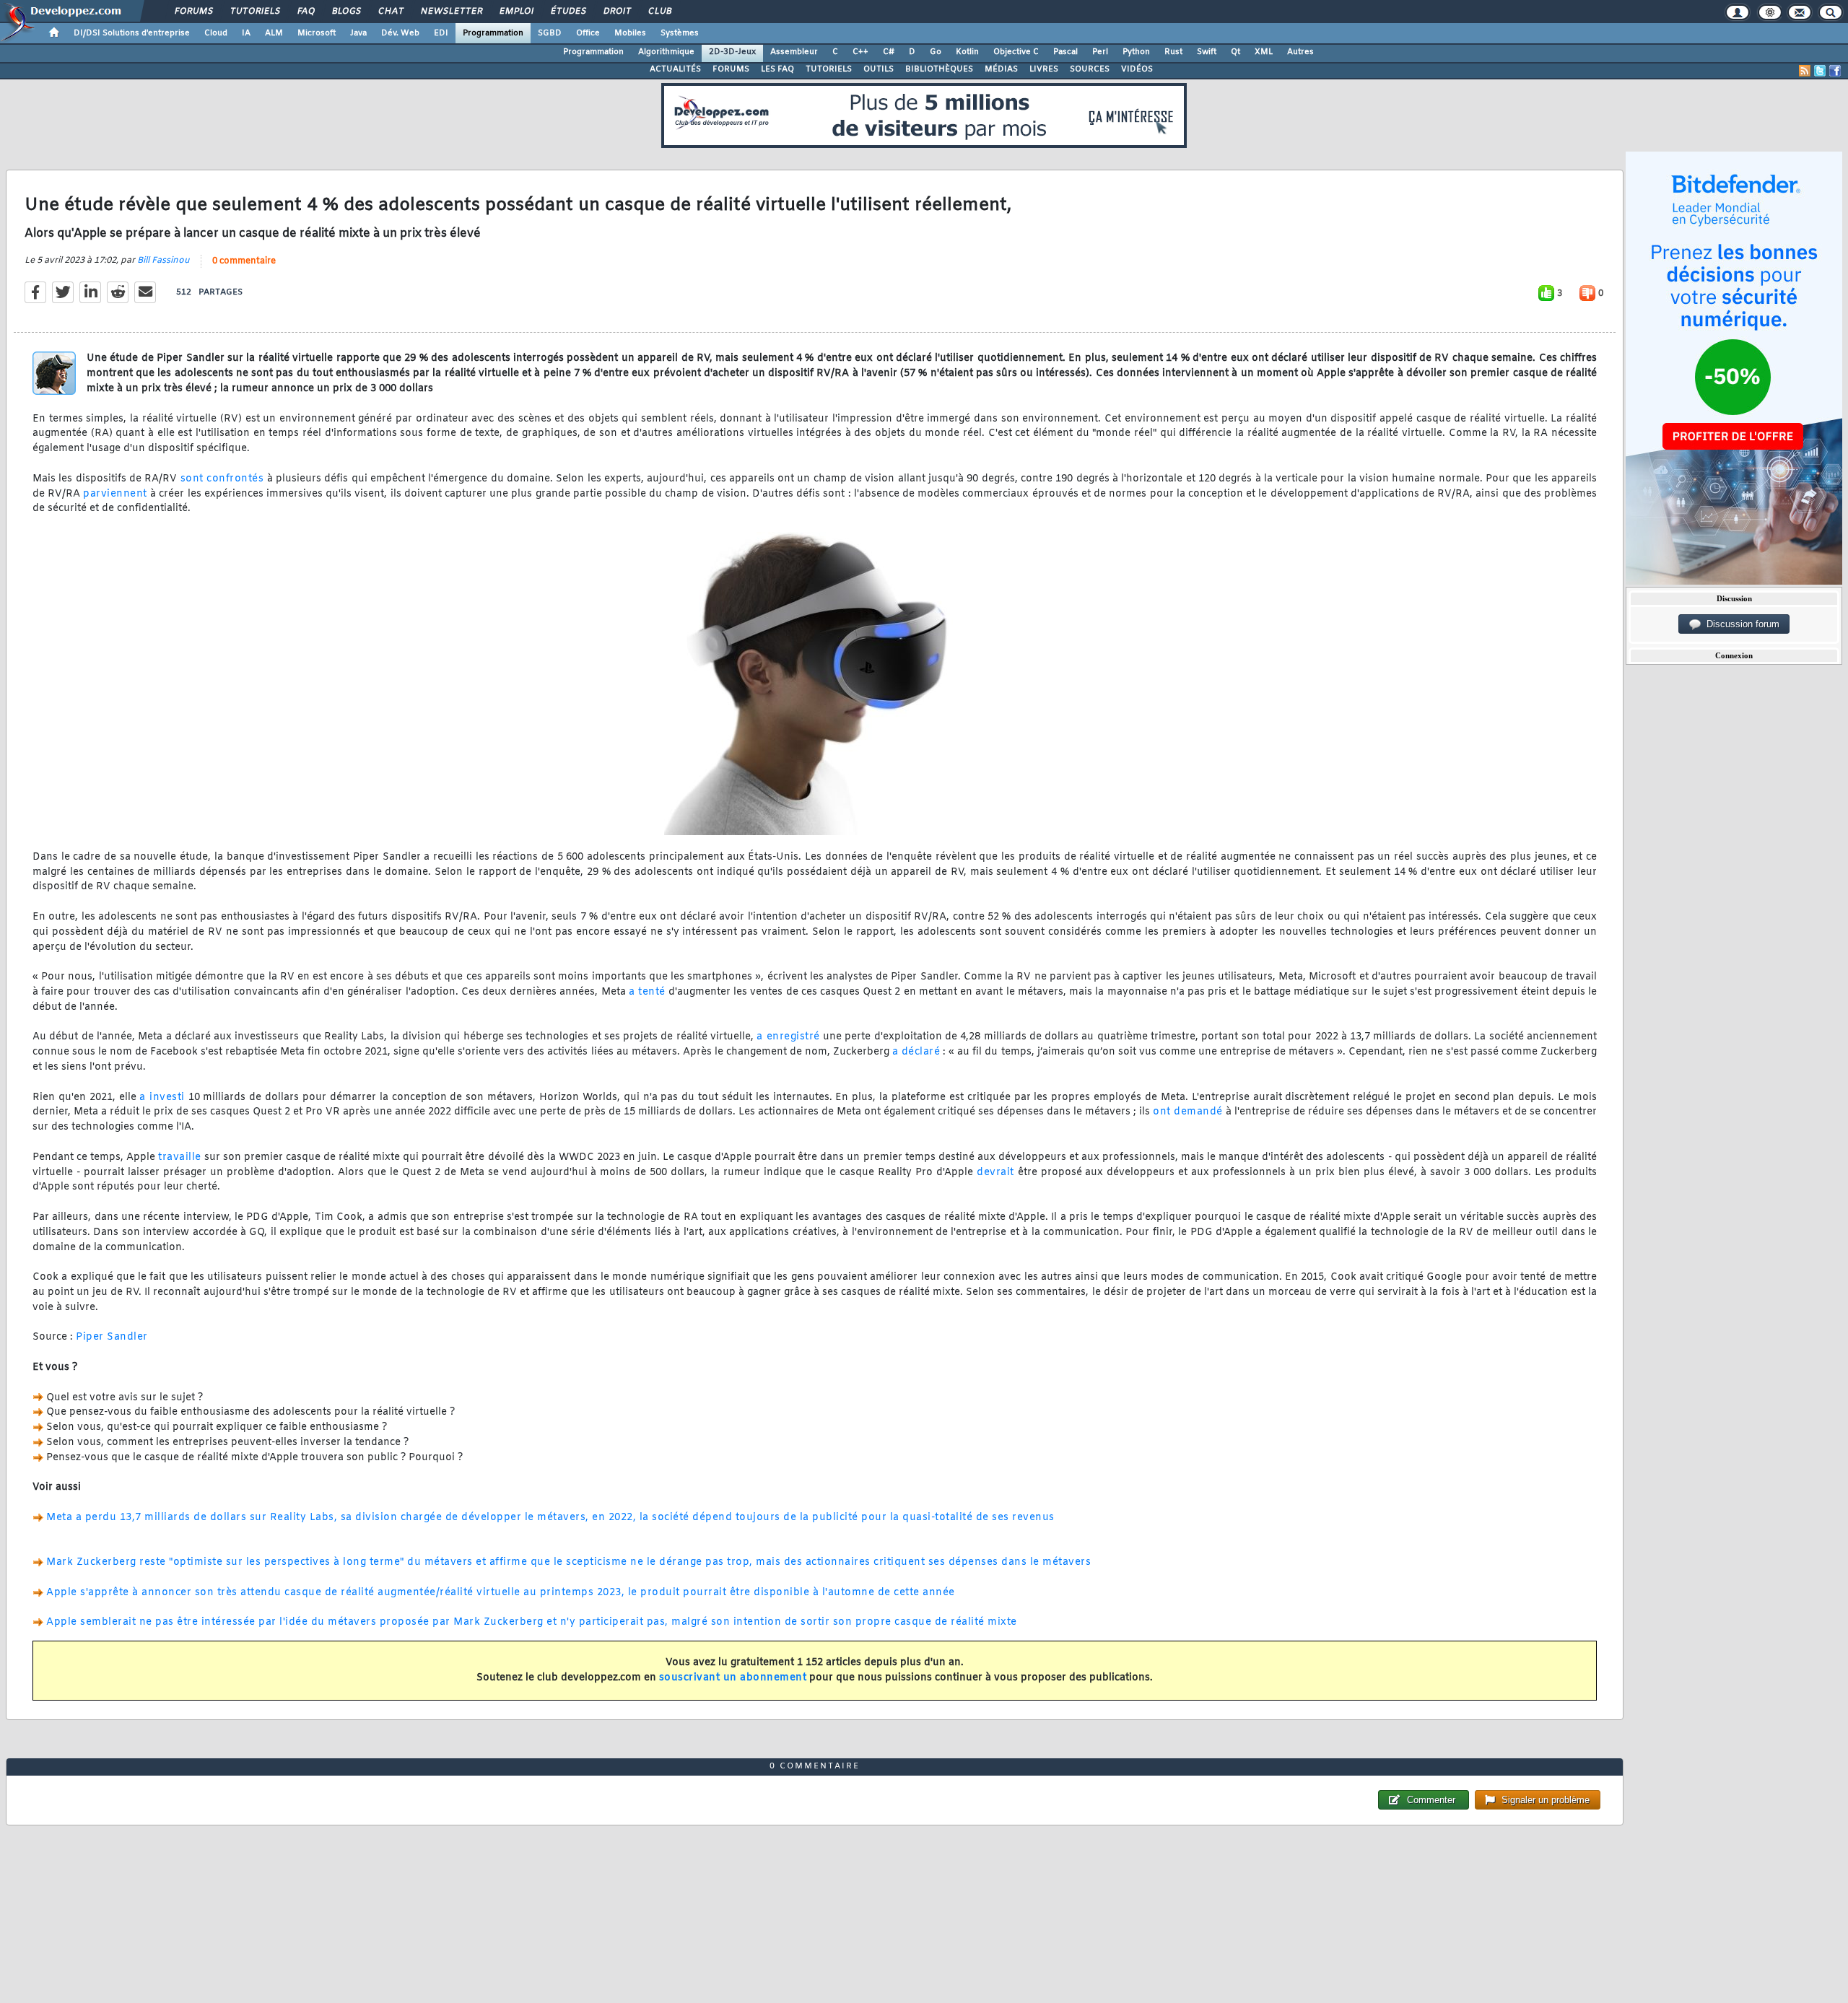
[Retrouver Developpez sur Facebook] (1835, 71)
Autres (1300, 52)
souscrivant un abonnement (733, 1678)
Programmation (493, 33)
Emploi (516, 12)
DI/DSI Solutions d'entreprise (132, 33)
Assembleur (794, 52)
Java (358, 33)
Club (659, 12)
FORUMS (731, 69)
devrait (995, 1173)
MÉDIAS (1001, 69)
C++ (860, 52)
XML (1264, 52)
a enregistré (788, 1037)
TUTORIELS (829, 69)
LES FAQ (777, 69)
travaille (180, 1157)
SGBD (550, 33)
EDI (441, 33)
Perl (1100, 52)
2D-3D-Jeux (732, 52)
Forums (193, 12)
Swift (1207, 52)
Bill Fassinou (164, 261)
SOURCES (1090, 69)
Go (936, 52)
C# (889, 52)
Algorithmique (666, 52)
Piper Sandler (112, 1337)
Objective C (1016, 52)
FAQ (305, 12)
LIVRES (1044, 69)
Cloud (216, 33)
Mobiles (630, 33)
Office (588, 33)
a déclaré (916, 1052)
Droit (616, 12)
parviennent (115, 494)
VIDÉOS (1137, 69)
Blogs (346, 12)
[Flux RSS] (1805, 71)
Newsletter (451, 12)
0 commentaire (244, 261)
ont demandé (1188, 1112)
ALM (274, 33)
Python (1136, 52)
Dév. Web (400, 33)
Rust (1173, 52)
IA (246, 33)
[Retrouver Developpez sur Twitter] (1820, 71)
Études (568, 12)
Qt (1235, 52)
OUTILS (879, 69)
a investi (162, 1097)
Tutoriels (254, 12)
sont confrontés (222, 479)
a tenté (647, 992)
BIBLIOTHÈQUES (939, 69)
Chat (390, 12)
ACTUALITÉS (675, 69)
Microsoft (317, 33)
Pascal (1065, 52)
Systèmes (680, 33)
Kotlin (967, 52)
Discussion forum (1740, 624)
